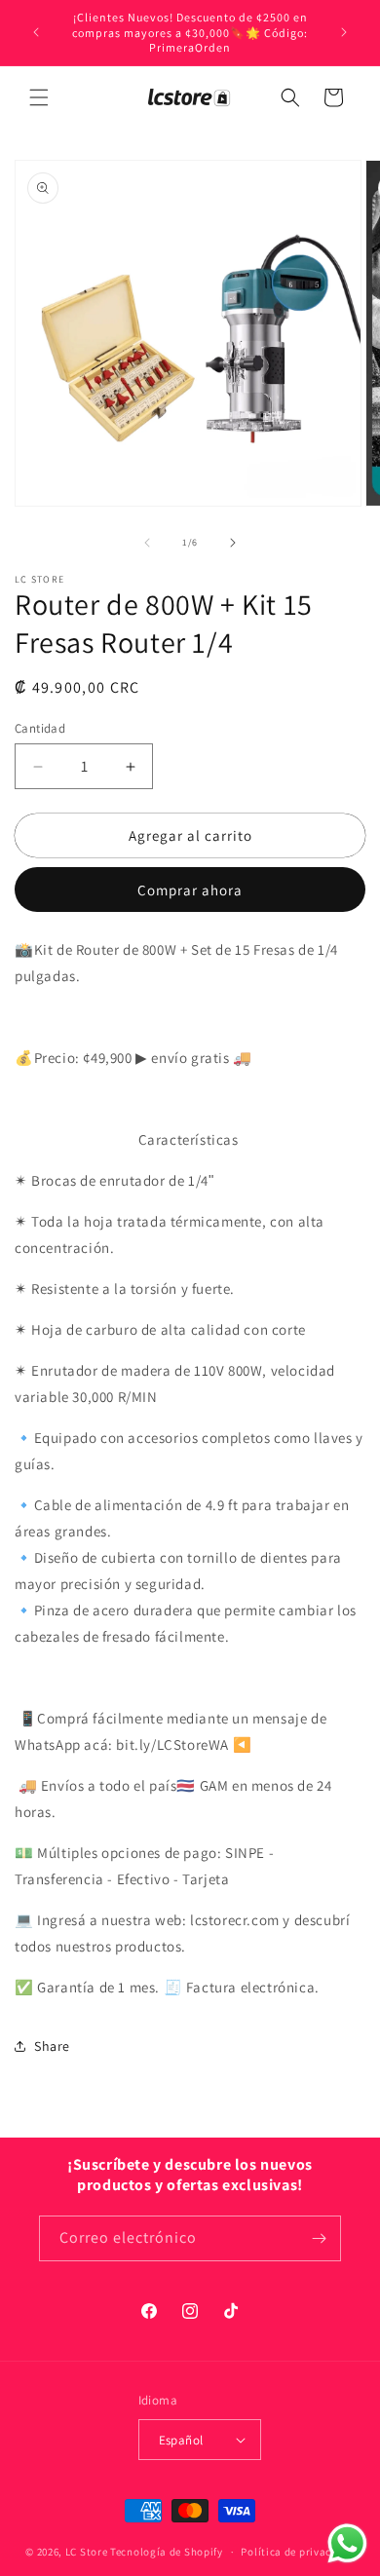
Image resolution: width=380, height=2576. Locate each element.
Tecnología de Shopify (167, 2552)
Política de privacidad (297, 2552)
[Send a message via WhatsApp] (347, 2543)
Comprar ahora (190, 890)
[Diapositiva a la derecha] (233, 543)
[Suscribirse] (319, 2238)
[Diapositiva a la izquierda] (147, 543)
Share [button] (52, 2046)
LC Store (87, 2552)
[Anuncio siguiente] (344, 32)
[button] (39, 97)
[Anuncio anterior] (36, 32)
